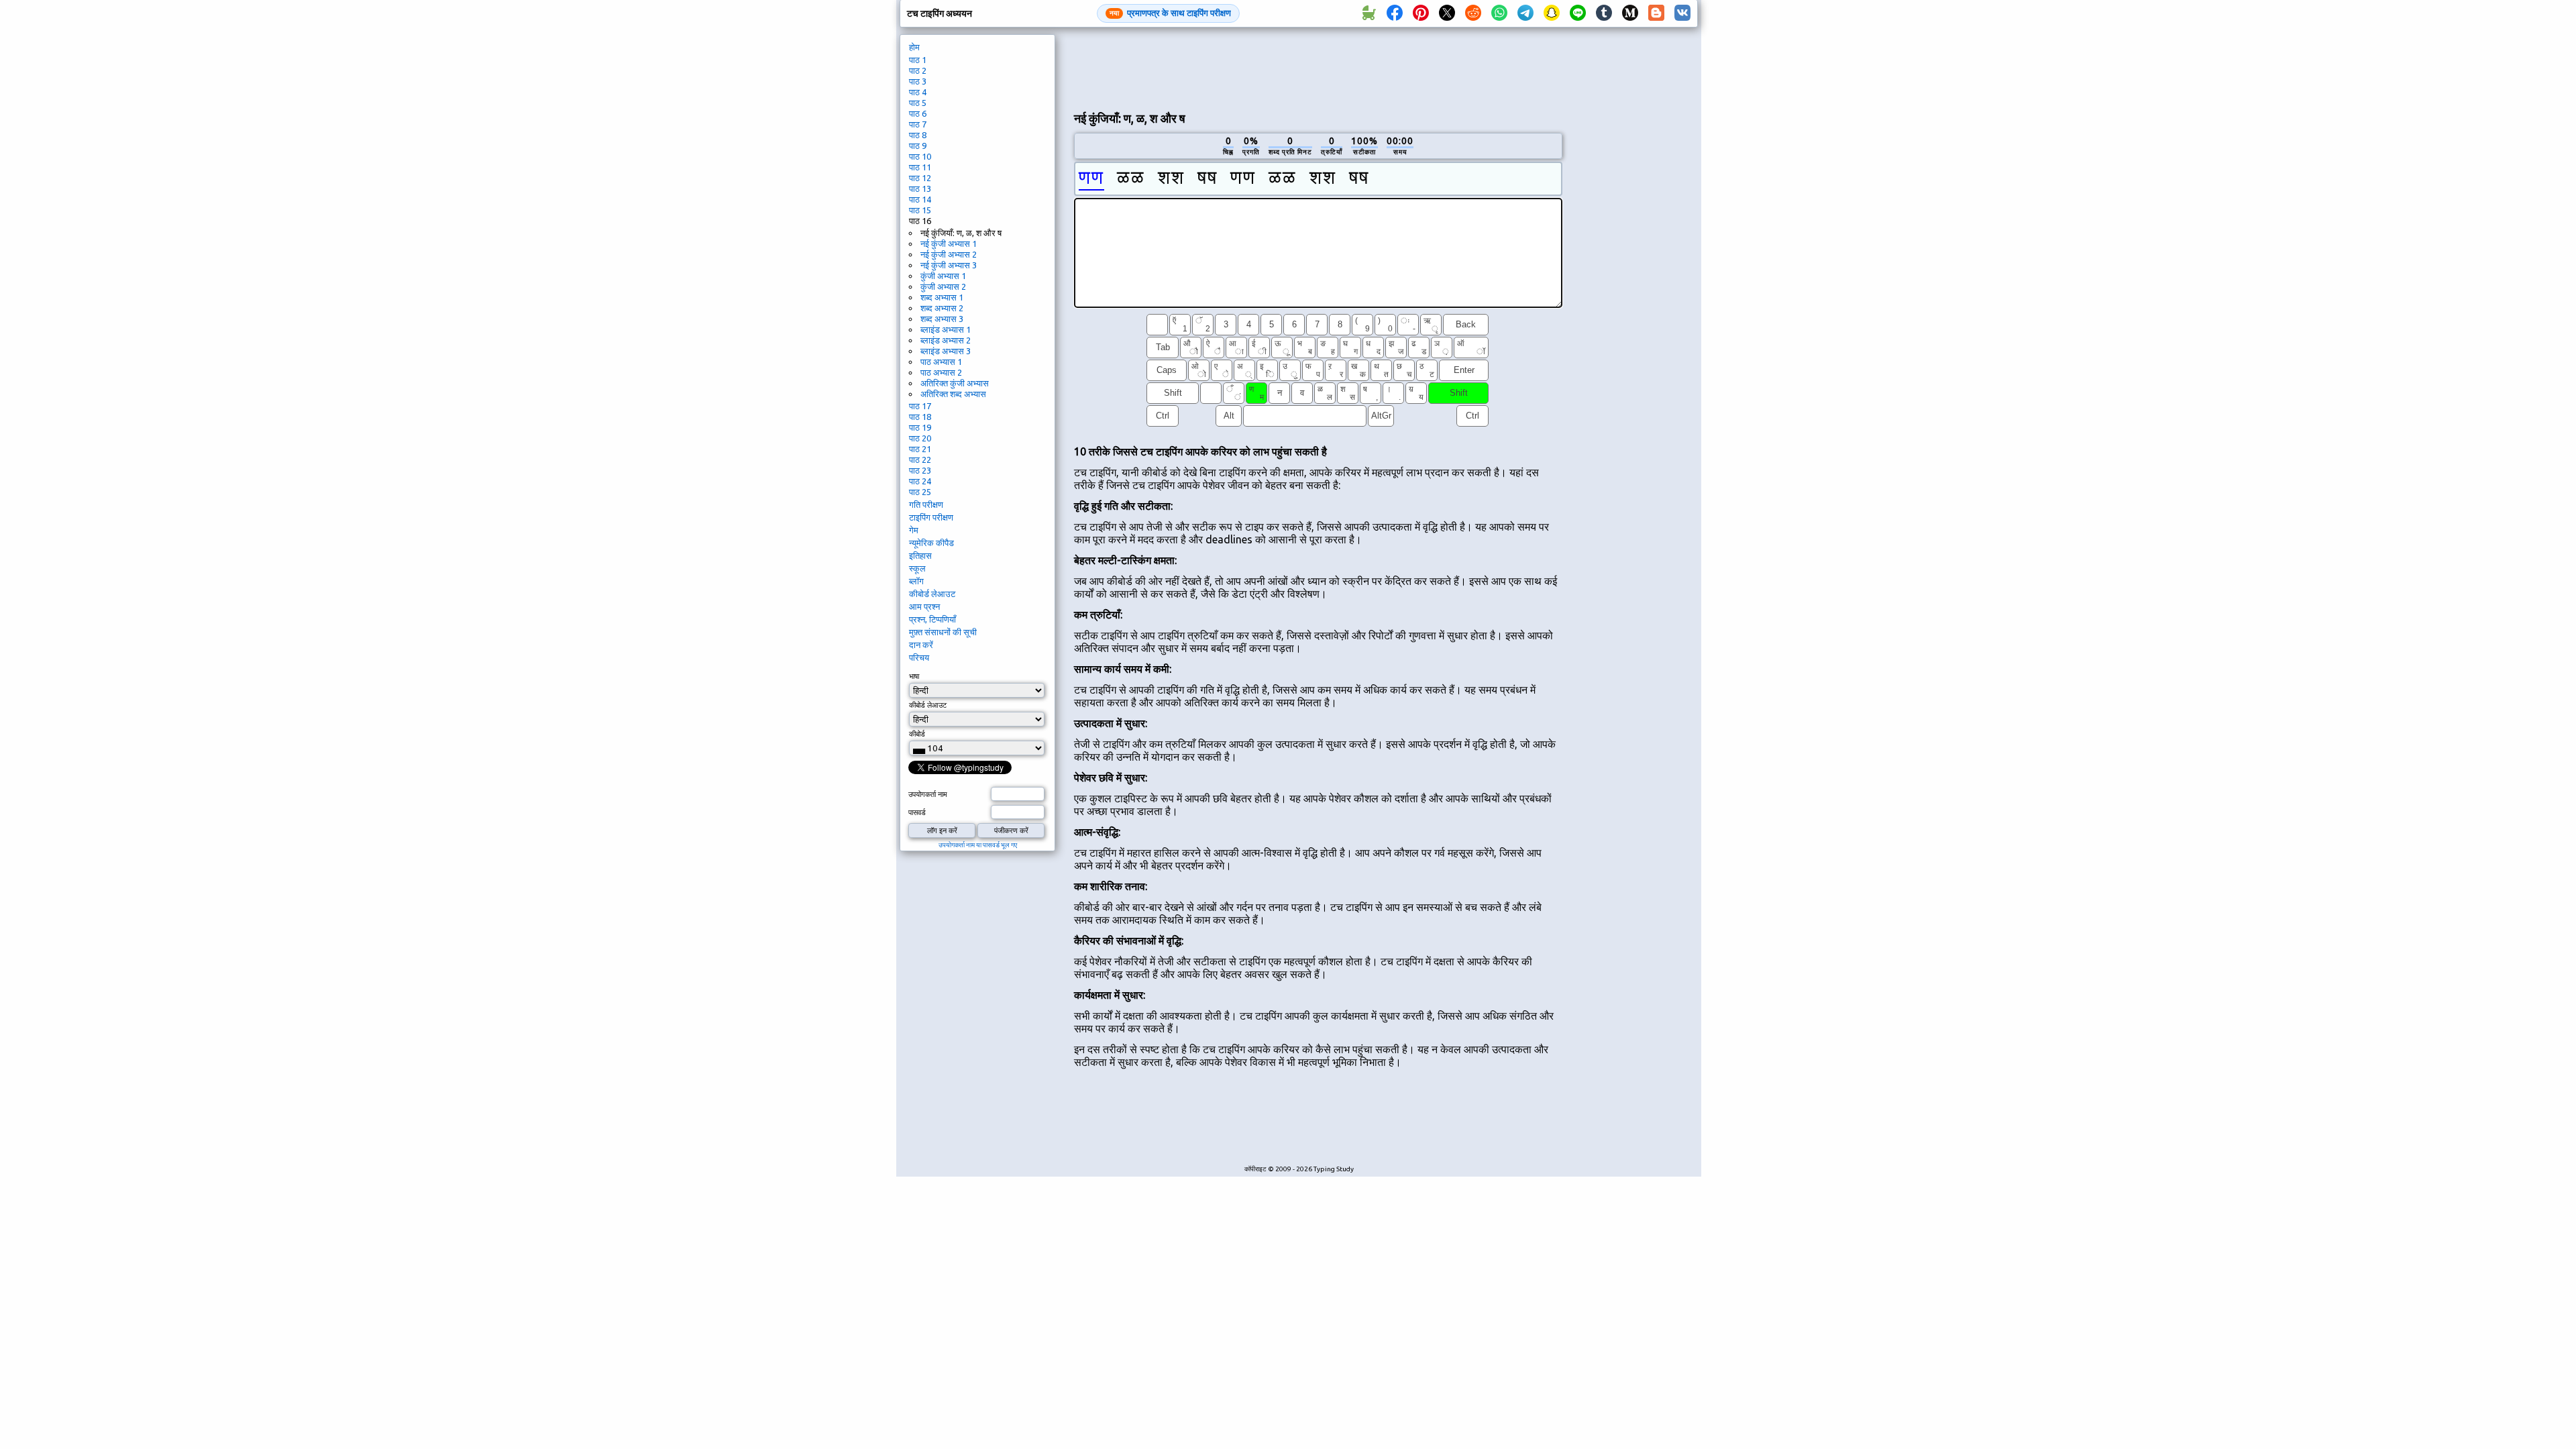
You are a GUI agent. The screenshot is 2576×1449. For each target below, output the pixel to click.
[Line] (1578, 13)
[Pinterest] (1421, 13)
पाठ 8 (918, 135)
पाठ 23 (920, 470)
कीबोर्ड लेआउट (932, 594)
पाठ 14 (920, 199)
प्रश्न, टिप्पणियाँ (932, 619)
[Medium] (1630, 13)
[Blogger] (1656, 13)
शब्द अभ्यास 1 (942, 297)
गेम (914, 530)
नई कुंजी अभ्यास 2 (949, 254)
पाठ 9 (918, 146)
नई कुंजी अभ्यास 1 (949, 244)
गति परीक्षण (926, 504)
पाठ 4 (918, 92)
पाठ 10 (920, 156)
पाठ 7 (918, 124)
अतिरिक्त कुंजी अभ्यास (955, 383)
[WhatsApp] (1499, 13)
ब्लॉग (916, 581)
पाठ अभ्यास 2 (941, 372)
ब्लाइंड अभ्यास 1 (946, 329)
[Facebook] (1395, 13)
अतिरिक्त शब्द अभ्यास (953, 394)
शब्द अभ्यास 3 (942, 319)
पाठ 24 (920, 481)
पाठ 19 (920, 427)
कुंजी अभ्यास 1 (943, 276)
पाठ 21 (920, 449)
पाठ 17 (920, 406)
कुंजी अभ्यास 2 (943, 286)
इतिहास (920, 555)
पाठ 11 (920, 167)
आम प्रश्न (924, 606)
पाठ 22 (920, 460)
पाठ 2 (918, 70)
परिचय (919, 657)
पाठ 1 (918, 60)
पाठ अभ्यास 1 (941, 362)
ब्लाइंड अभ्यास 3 (946, 351)
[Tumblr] (1604, 13)
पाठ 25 (920, 492)
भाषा (914, 676)
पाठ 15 (920, 210)
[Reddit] (1473, 13)
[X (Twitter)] (1447, 13)
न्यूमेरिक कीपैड (931, 543)
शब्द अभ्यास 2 (942, 308)
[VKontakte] (1682, 13)
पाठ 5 (918, 103)
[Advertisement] (1318, 68)
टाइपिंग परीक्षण (931, 517)
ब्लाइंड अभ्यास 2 (946, 340)
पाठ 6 (918, 113)
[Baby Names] (1368, 13)
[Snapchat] (1552, 13)
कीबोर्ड (917, 734)
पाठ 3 (918, 81)
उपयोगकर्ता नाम (928, 794)
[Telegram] (1525, 13)
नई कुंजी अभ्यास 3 (949, 265)
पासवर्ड (917, 812)
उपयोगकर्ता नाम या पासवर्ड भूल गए (978, 845)
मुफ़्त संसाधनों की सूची (943, 632)
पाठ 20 (920, 438)
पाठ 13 (920, 189)
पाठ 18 (920, 417)
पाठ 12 (920, 178)
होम (914, 47)
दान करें (921, 645)
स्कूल (917, 568)
